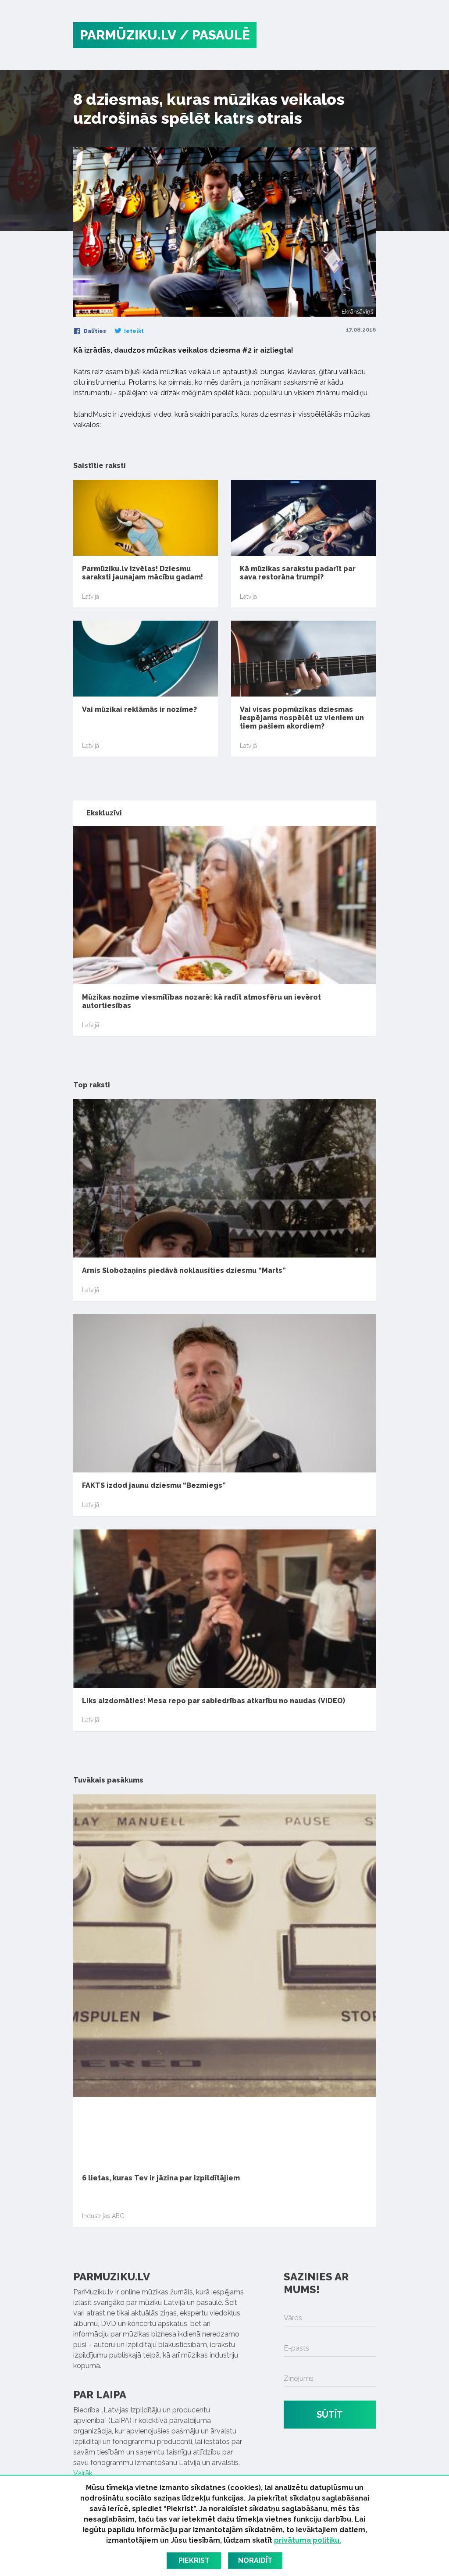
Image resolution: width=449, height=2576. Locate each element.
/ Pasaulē (215, 35)
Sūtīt (330, 2415)
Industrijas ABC (103, 2216)
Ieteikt (133, 331)
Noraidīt (255, 2560)
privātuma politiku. (308, 2540)
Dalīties (94, 331)
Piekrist (194, 2560)
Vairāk (83, 2473)
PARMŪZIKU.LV (128, 35)
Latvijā (91, 597)
